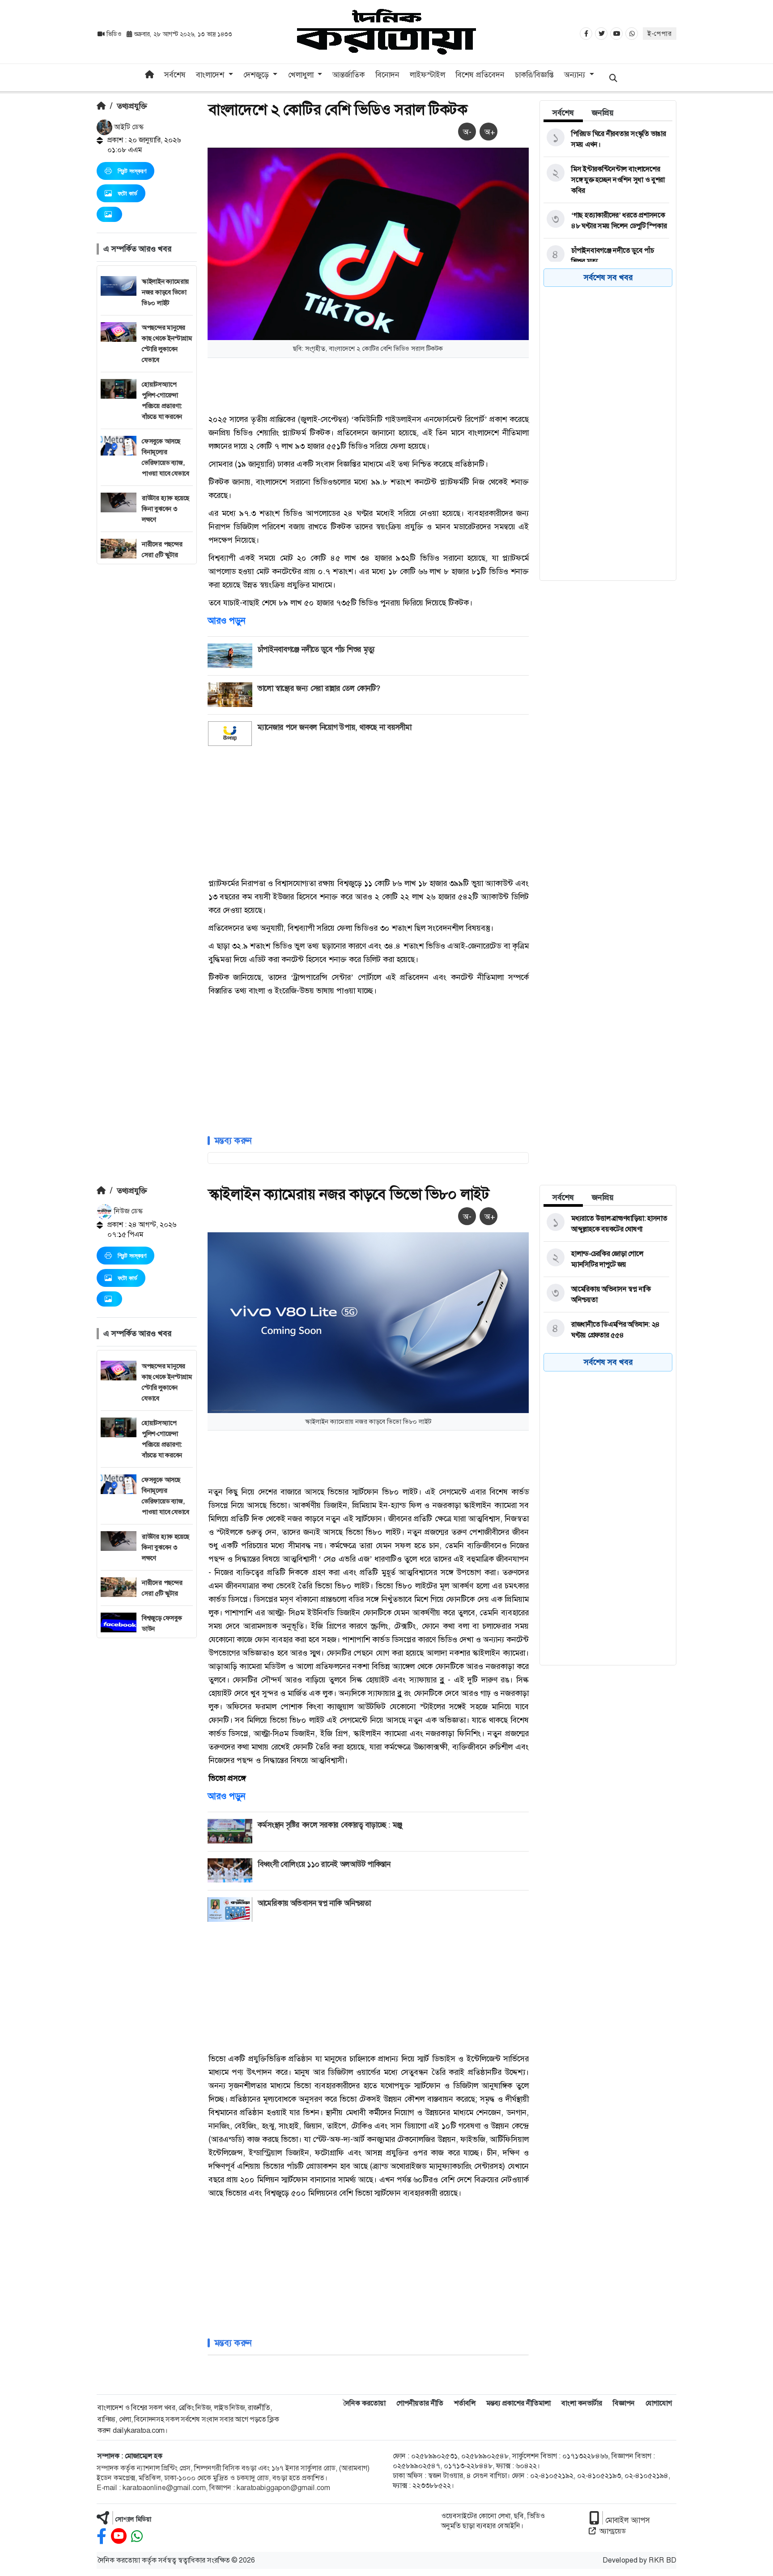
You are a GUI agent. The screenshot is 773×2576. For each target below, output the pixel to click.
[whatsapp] (137, 2536)
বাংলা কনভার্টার (582, 2403)
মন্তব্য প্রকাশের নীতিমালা (518, 2403)
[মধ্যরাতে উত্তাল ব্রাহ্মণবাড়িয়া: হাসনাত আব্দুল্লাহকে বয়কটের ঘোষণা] (606, 1224)
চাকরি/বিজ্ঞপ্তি (534, 75)
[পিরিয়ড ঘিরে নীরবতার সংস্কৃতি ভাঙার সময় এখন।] (606, 139)
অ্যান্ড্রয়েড (613, 2531)
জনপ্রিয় (603, 113)
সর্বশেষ (175, 75)
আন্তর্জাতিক (348, 75)
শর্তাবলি (465, 2403)
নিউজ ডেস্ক (127, 1211)
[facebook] (102, 2536)
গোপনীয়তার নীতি (420, 2403)
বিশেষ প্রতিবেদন (480, 75)
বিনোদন (387, 75)
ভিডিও (114, 34)
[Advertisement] (147, 698)
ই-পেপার (660, 34)
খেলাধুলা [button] (302, 75)
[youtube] (119, 2536)
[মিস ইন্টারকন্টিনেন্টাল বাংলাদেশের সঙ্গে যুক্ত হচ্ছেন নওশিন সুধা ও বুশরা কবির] (606, 180)
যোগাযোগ (659, 2403)
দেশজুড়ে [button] (257, 75)
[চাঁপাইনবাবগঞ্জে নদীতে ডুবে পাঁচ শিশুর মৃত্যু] (606, 256)
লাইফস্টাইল (427, 75)
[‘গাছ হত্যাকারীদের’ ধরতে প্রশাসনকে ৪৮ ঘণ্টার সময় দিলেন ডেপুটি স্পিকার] (606, 221)
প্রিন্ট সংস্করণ (132, 171)
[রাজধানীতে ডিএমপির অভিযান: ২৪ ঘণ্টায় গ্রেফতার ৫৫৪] (606, 1330)
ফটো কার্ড (127, 193)
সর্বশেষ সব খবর (608, 277)
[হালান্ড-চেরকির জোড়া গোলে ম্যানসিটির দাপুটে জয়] (606, 1259)
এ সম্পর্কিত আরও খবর (137, 249)
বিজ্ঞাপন (624, 2403)
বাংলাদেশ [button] (211, 75)
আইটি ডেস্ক (128, 127)
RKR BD (663, 2560)
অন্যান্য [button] (576, 75)
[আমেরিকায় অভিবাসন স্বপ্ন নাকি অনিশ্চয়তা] (606, 1294)
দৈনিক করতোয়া (364, 2403)
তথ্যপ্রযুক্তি (132, 106)
